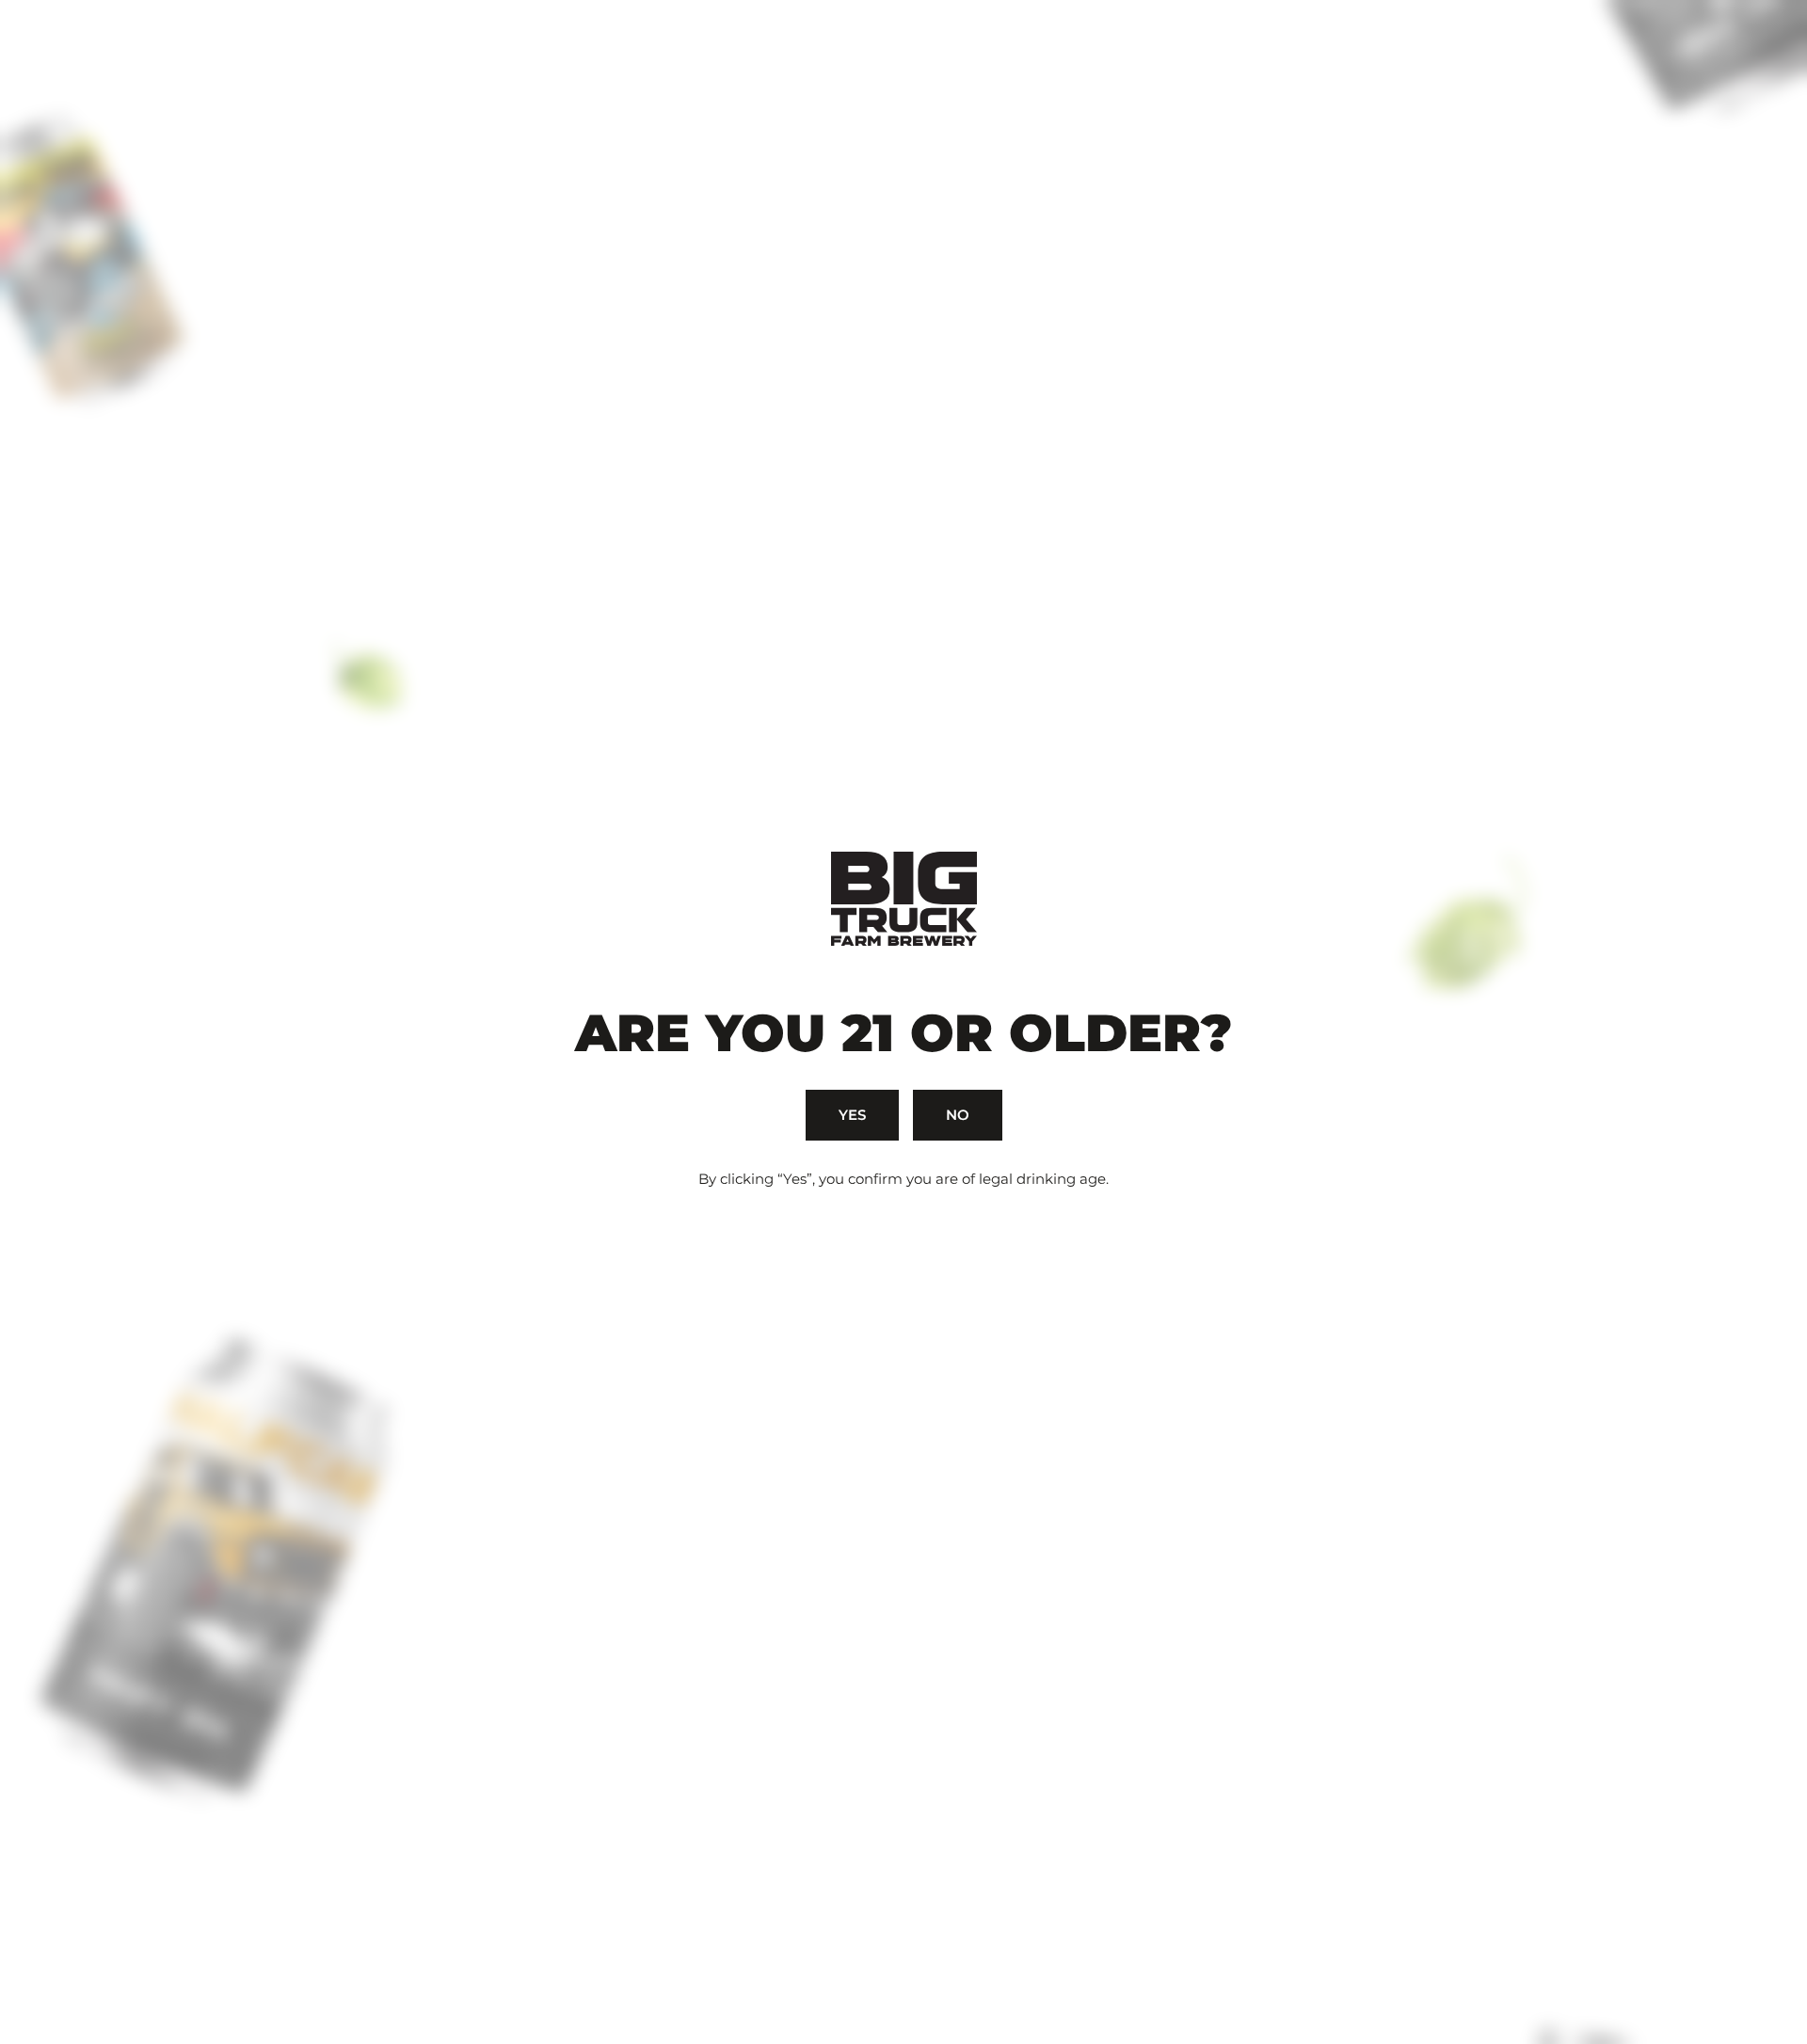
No (958, 1115)
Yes (852, 1115)
